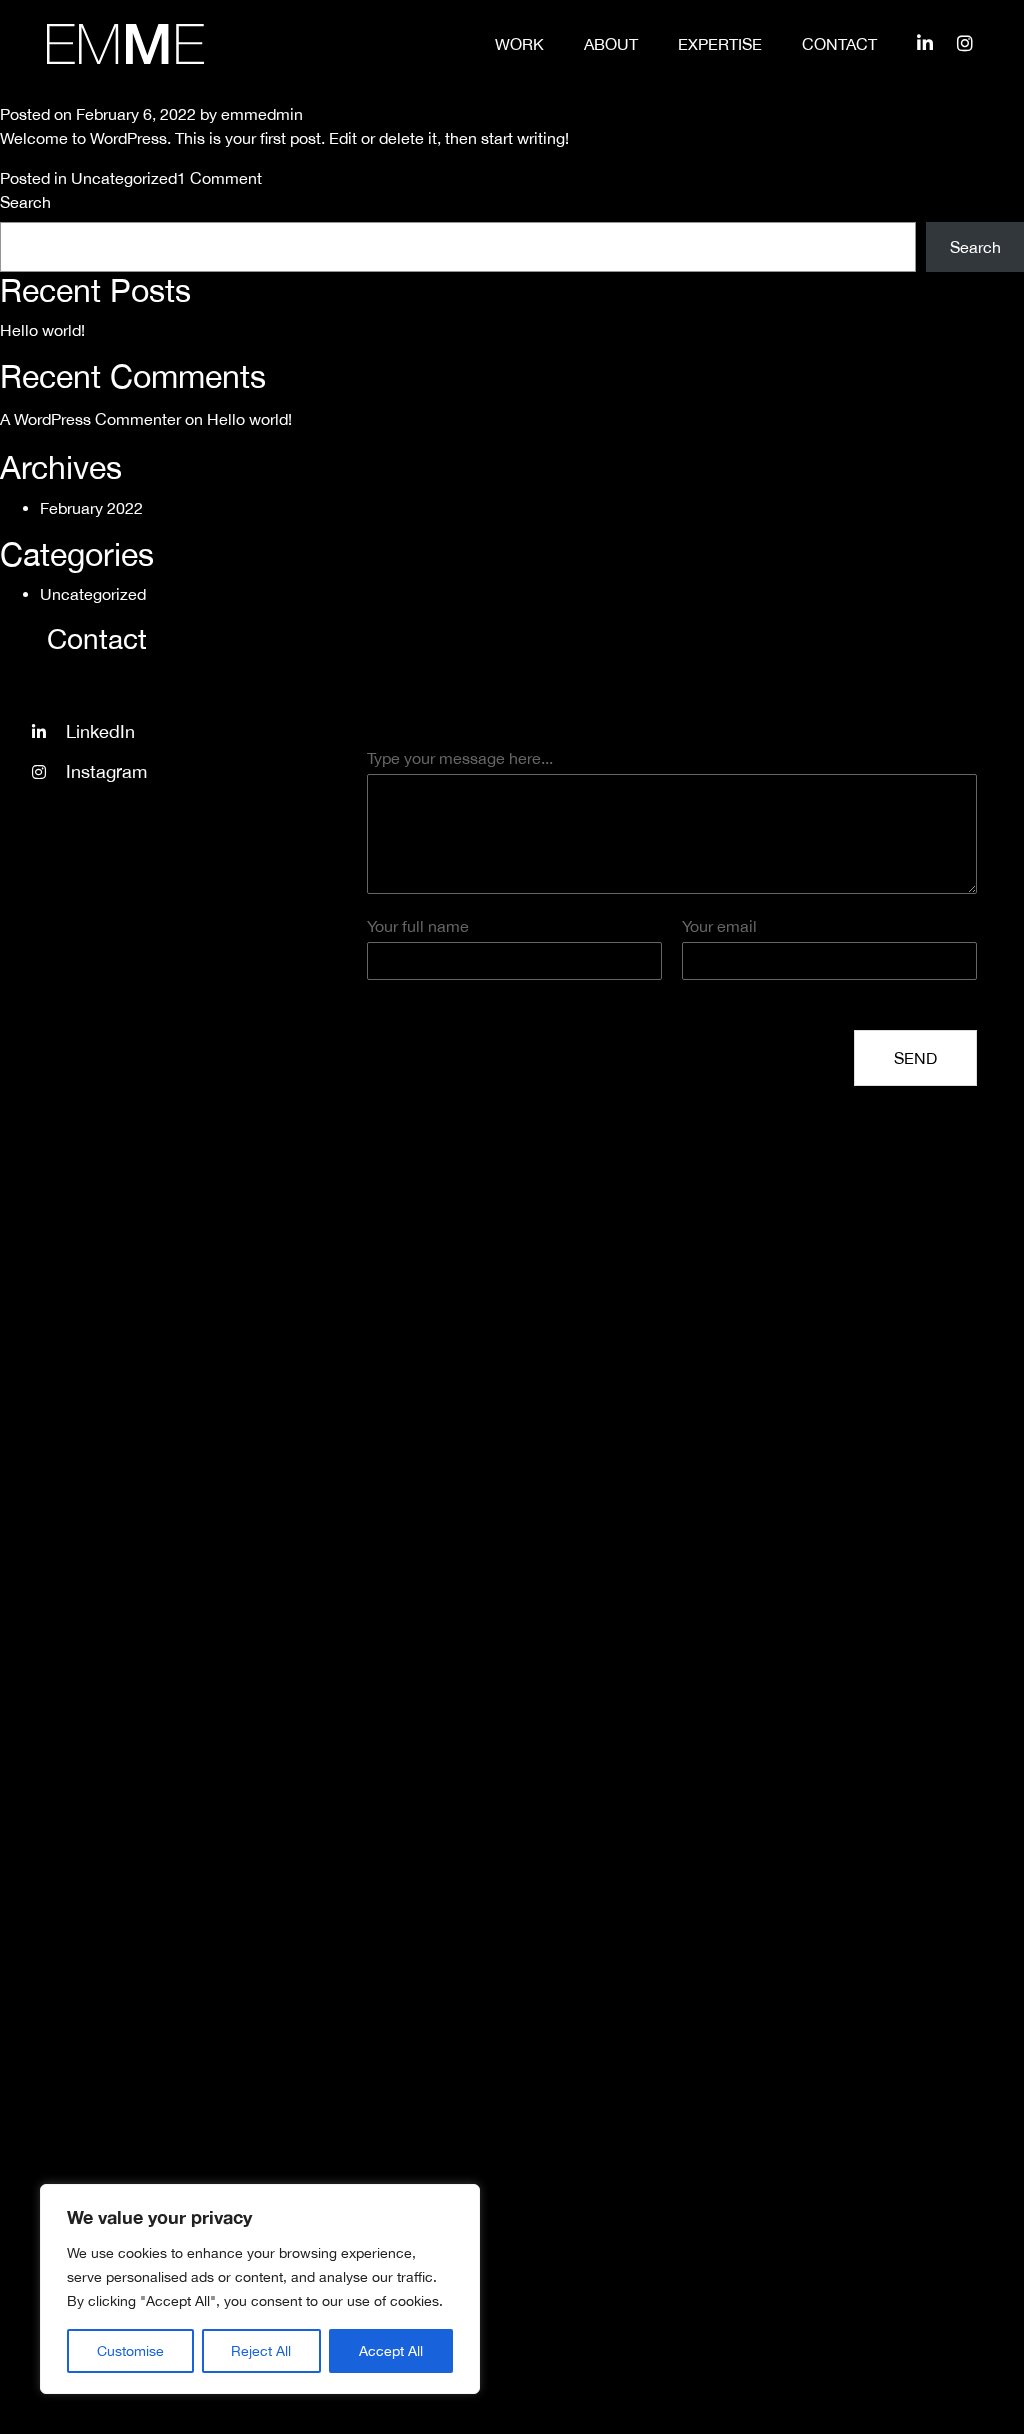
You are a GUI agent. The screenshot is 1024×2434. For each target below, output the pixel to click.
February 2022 (91, 508)
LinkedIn (100, 731)
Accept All (391, 2351)
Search (25, 202)
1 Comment (219, 178)
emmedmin (262, 114)
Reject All (261, 2351)
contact (839, 44)
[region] (260, 2289)
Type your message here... (460, 758)
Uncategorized (124, 178)
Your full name (418, 926)
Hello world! (42, 330)
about (611, 44)
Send (915, 1058)
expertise (720, 44)
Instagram (106, 771)
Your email (719, 926)
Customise (130, 2351)
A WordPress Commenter (90, 419)
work (519, 44)
